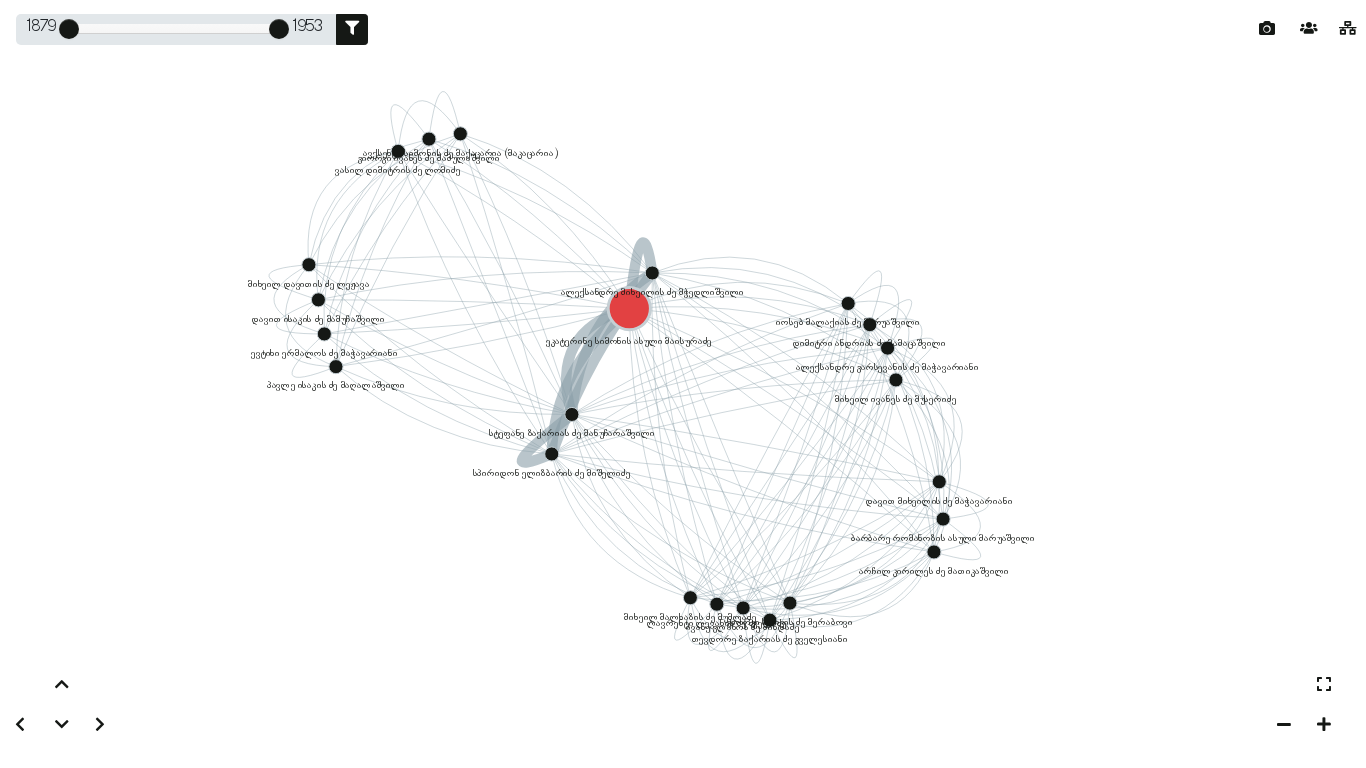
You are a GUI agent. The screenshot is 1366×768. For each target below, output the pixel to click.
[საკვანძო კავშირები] (1348, 29)
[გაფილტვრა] (352, 29)
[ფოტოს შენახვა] (1267, 29)
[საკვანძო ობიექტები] (1309, 29)
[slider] (69, 29)
